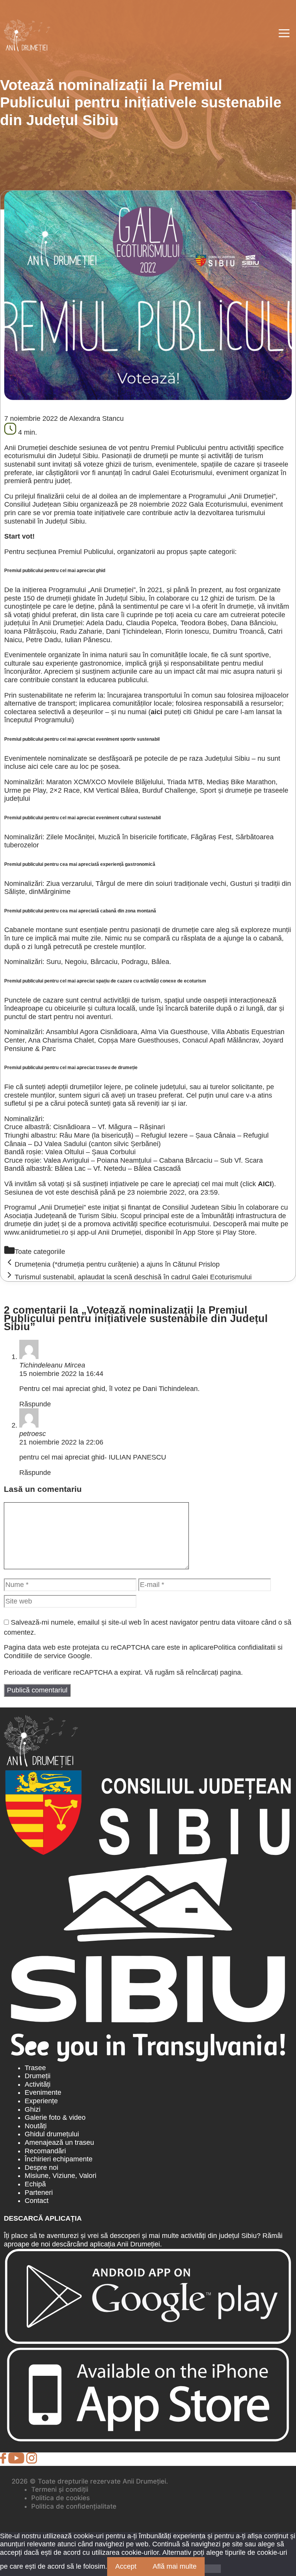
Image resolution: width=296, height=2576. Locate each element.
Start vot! (19, 536)
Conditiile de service (35, 1656)
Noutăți (36, 2126)
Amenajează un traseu (59, 2142)
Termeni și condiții (60, 2489)
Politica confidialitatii (245, 1647)
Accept (126, 2566)
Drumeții (38, 2076)
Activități (38, 2084)
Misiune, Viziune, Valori (61, 2176)
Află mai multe (175, 2566)
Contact (37, 2201)
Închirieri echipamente (59, 2159)
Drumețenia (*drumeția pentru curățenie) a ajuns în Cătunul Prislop (117, 1264)
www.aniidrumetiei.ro (36, 1232)
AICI (265, 1184)
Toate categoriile (40, 1252)
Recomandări (45, 2151)
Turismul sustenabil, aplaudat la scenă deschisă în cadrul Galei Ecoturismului (133, 1277)
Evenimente (43, 2092)
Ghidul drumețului (52, 2134)
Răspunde (35, 1404)
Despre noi (41, 2168)
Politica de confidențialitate (74, 2506)
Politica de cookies (61, 2498)
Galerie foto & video (55, 2117)
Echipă (35, 2184)
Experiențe (41, 2101)
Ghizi (33, 2109)
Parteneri (39, 2193)
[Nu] (213, 2569)
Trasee (35, 2068)
